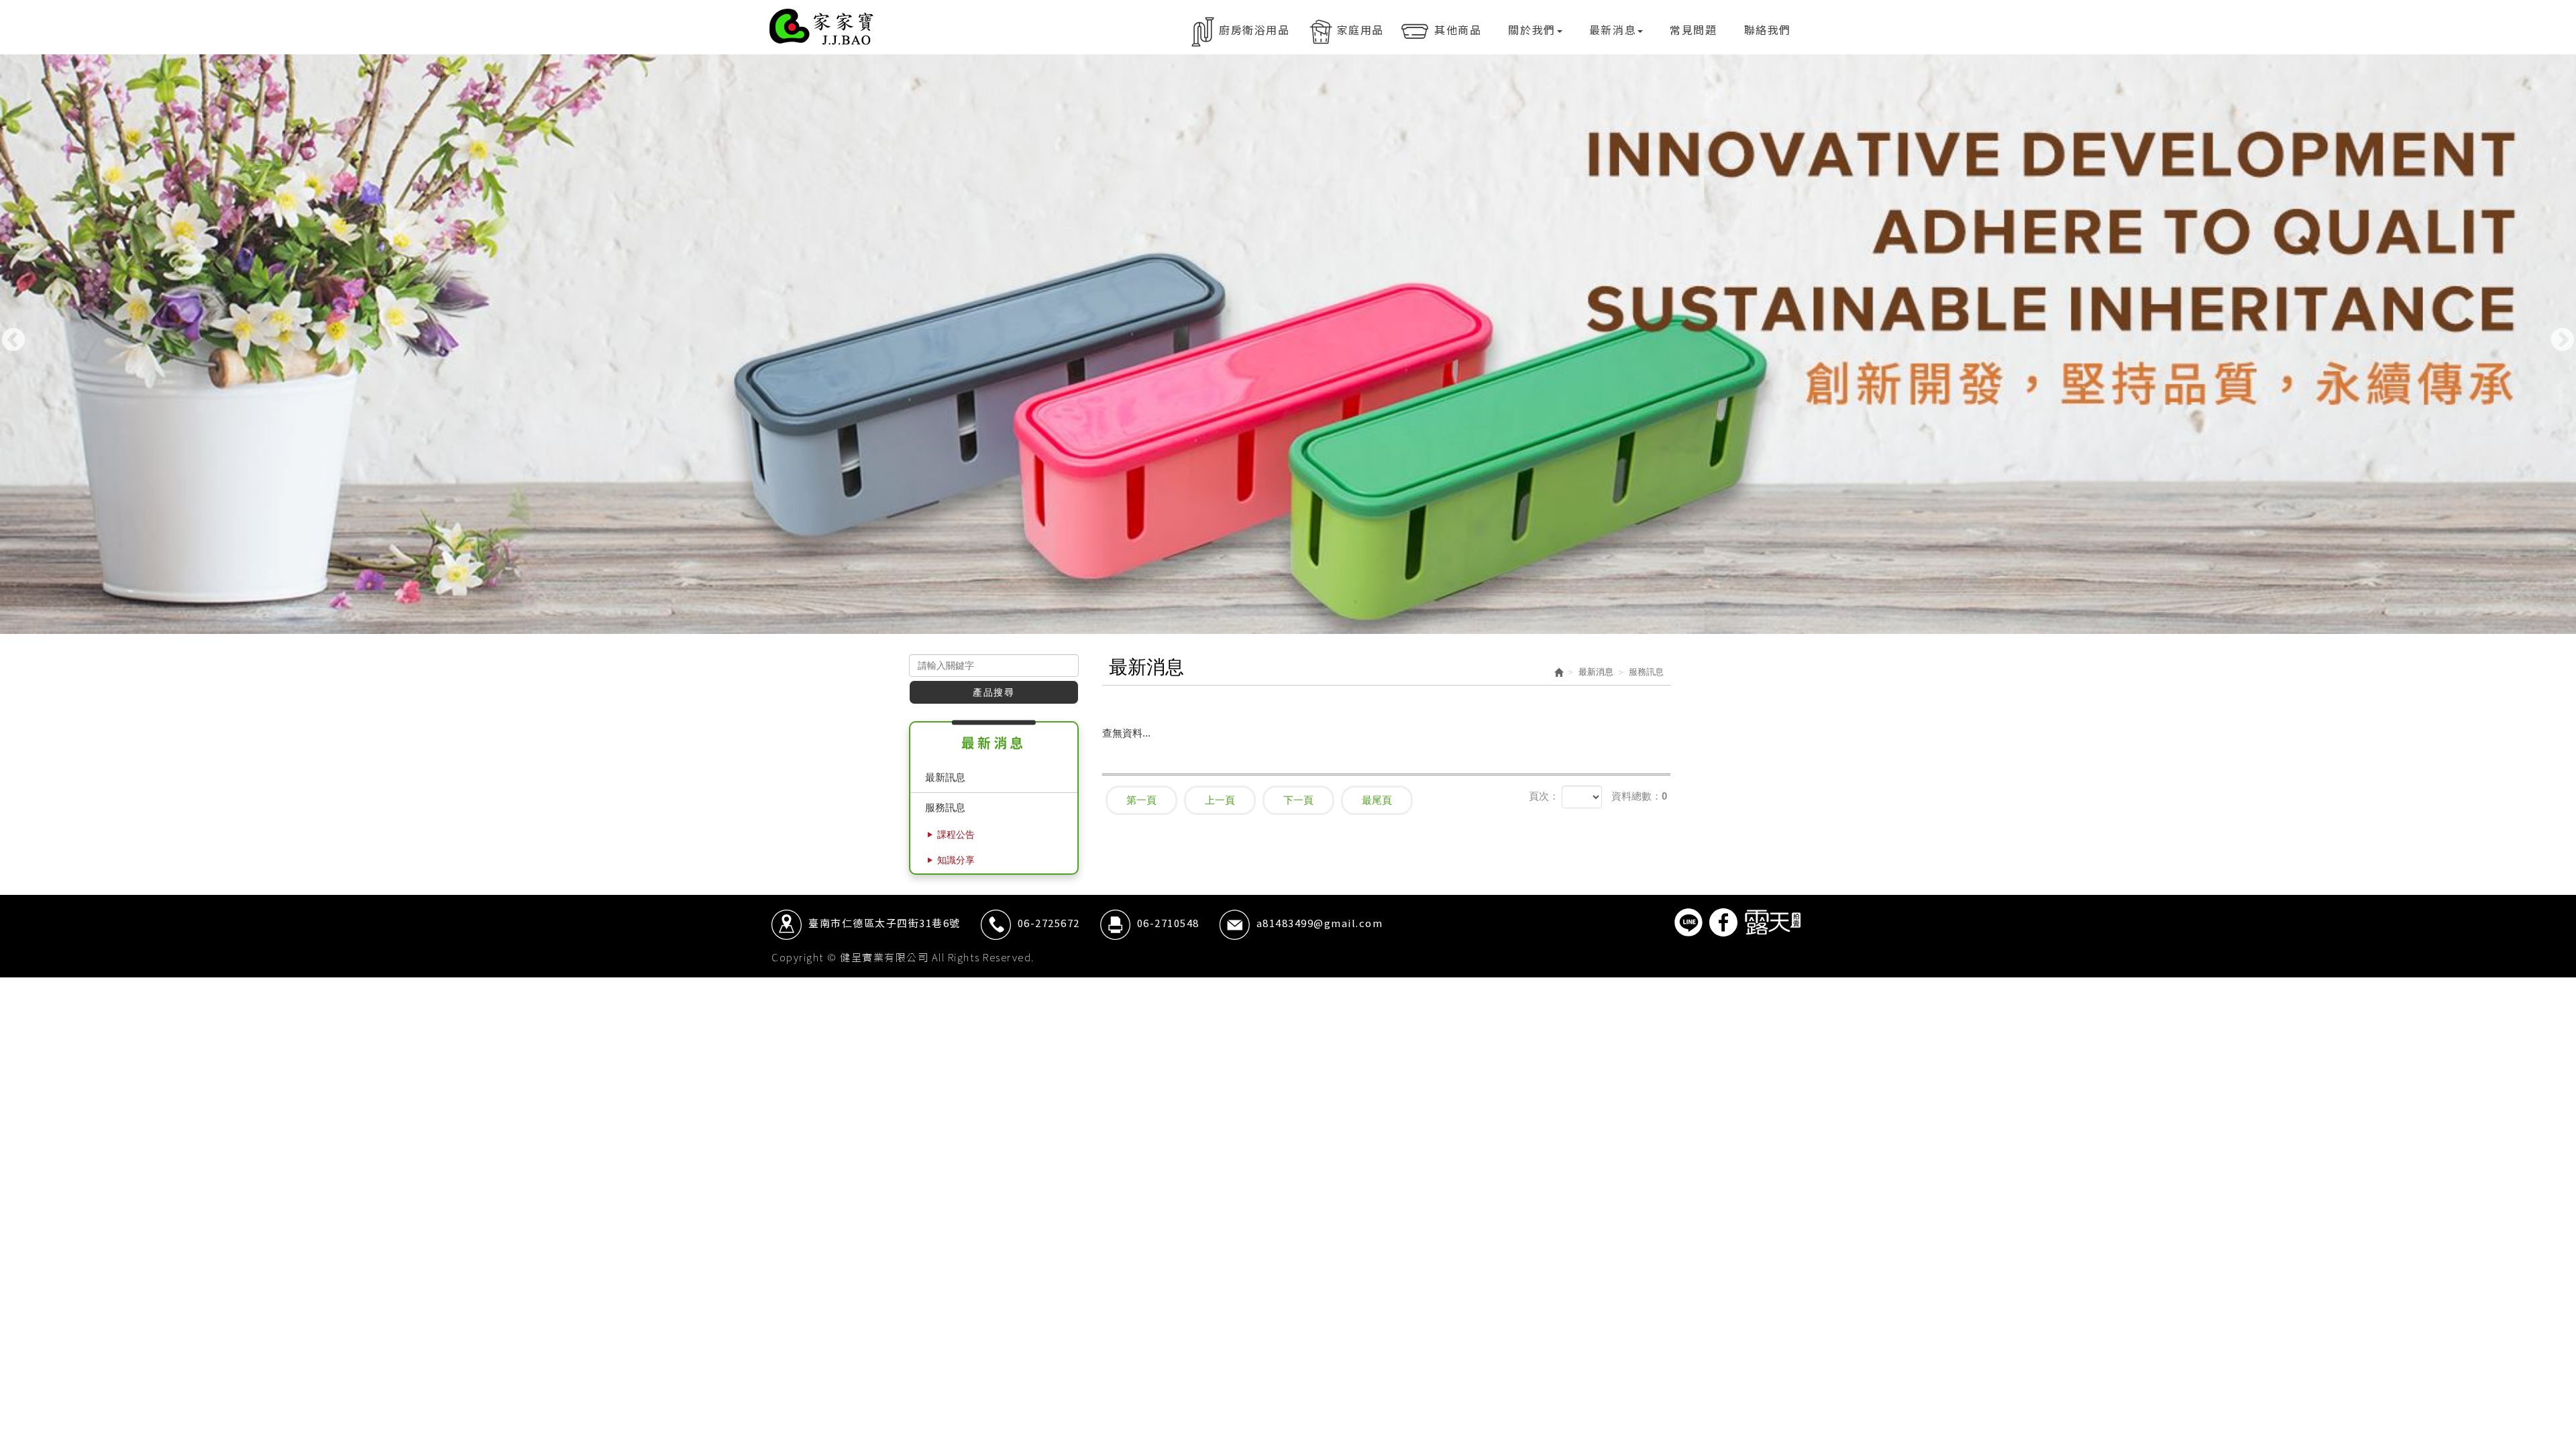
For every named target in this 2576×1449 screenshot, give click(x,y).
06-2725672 (1049, 923)
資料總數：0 (1639, 796)
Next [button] (2563, 341)
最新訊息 (945, 777)
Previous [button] (13, 341)
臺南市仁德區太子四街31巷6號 (884, 923)
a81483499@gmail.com (1320, 923)
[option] (1288, 344)
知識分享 (956, 860)
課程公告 (956, 835)
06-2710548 (1168, 923)
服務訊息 (945, 807)
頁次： (1544, 796)
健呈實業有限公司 (822, 27)
